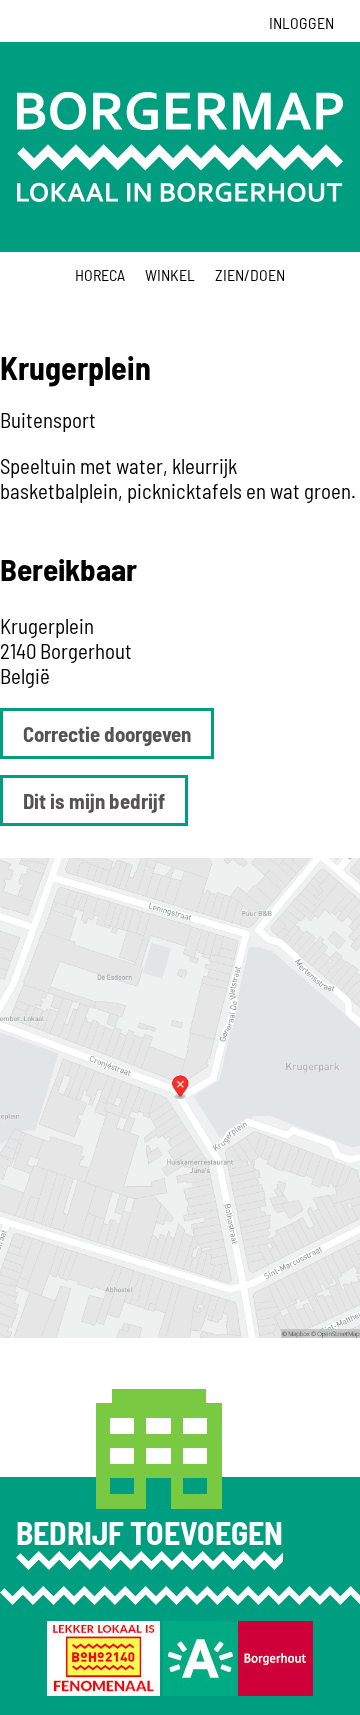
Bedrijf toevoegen (149, 1532)
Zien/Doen (250, 274)
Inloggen (301, 22)
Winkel (170, 274)
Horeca (100, 274)
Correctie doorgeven (107, 733)
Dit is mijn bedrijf (94, 800)
